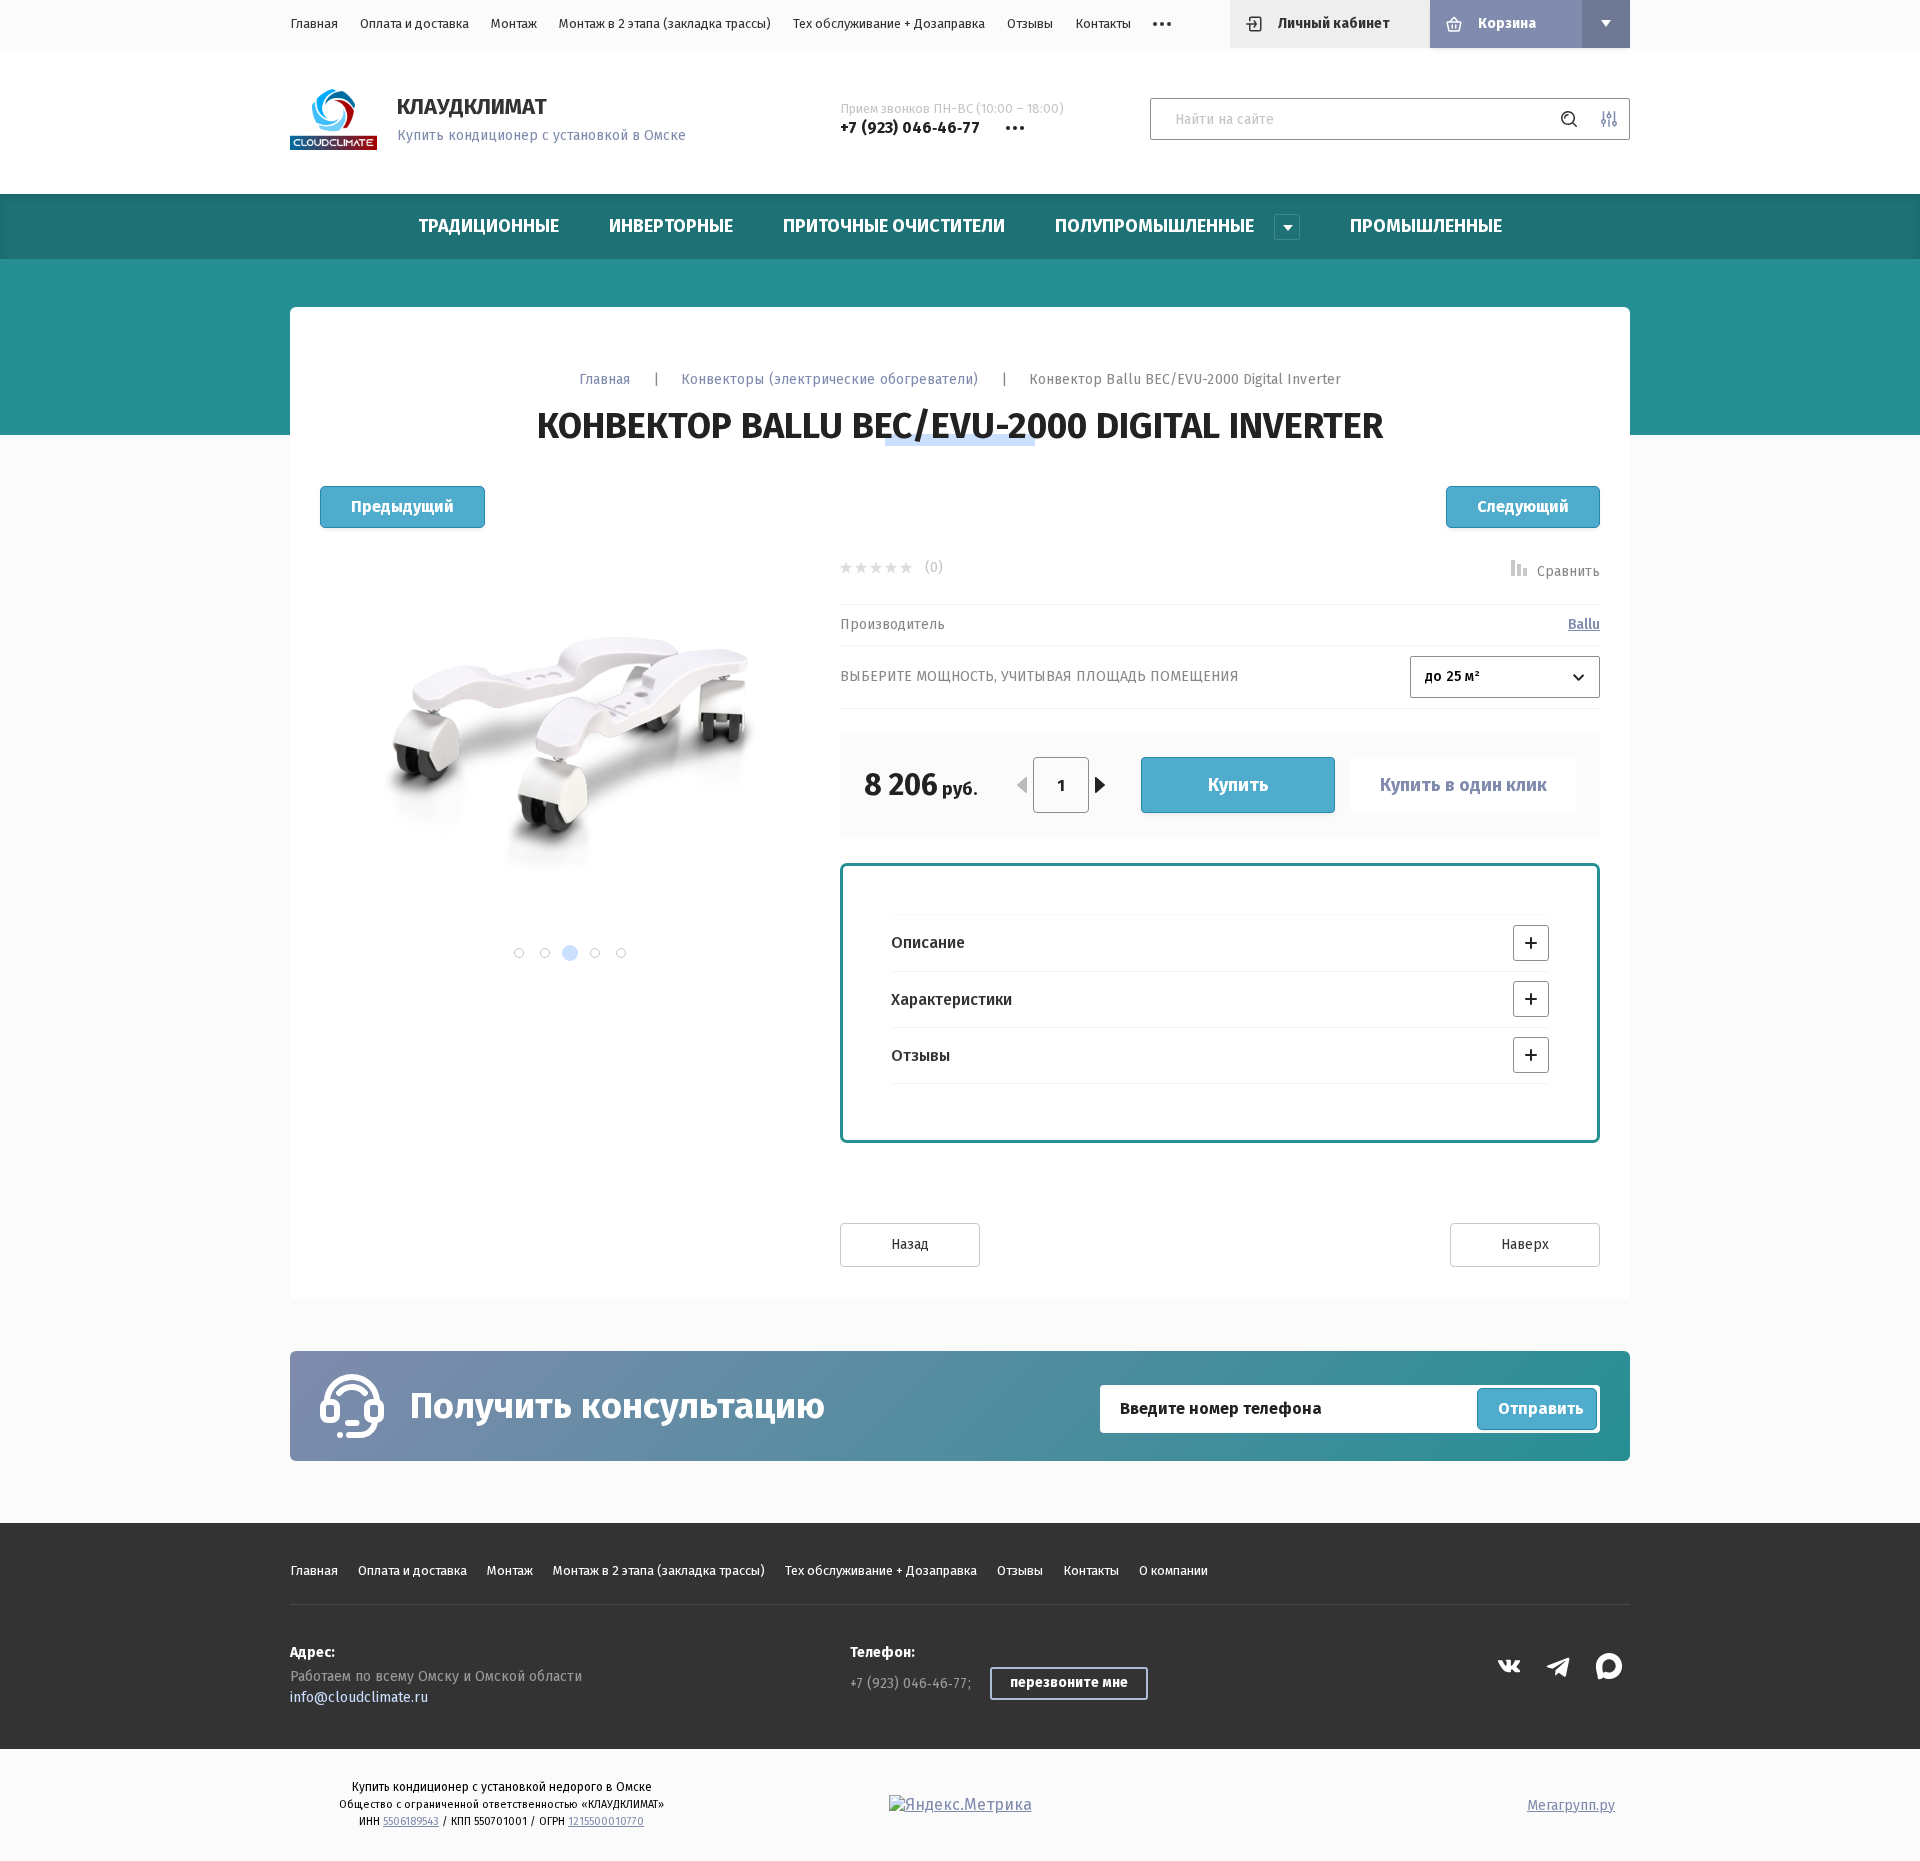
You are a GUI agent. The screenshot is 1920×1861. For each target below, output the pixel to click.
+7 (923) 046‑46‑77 (908, 1683)
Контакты (1103, 23)
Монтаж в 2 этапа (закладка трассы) (665, 23)
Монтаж (514, 23)
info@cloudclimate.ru (359, 1697)
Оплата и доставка (414, 23)
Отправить (1541, 1408)
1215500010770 (606, 1821)
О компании (1173, 1570)
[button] (519, 953)
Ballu (1584, 625)
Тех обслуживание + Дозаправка (889, 23)
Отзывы (1030, 23)
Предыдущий (402, 506)
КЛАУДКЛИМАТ (472, 106)
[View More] (1162, 24)
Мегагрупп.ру (1571, 1805)
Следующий (1523, 506)
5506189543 (411, 1821)
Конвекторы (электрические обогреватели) (830, 379)
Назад (910, 1244)
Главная (314, 23)
